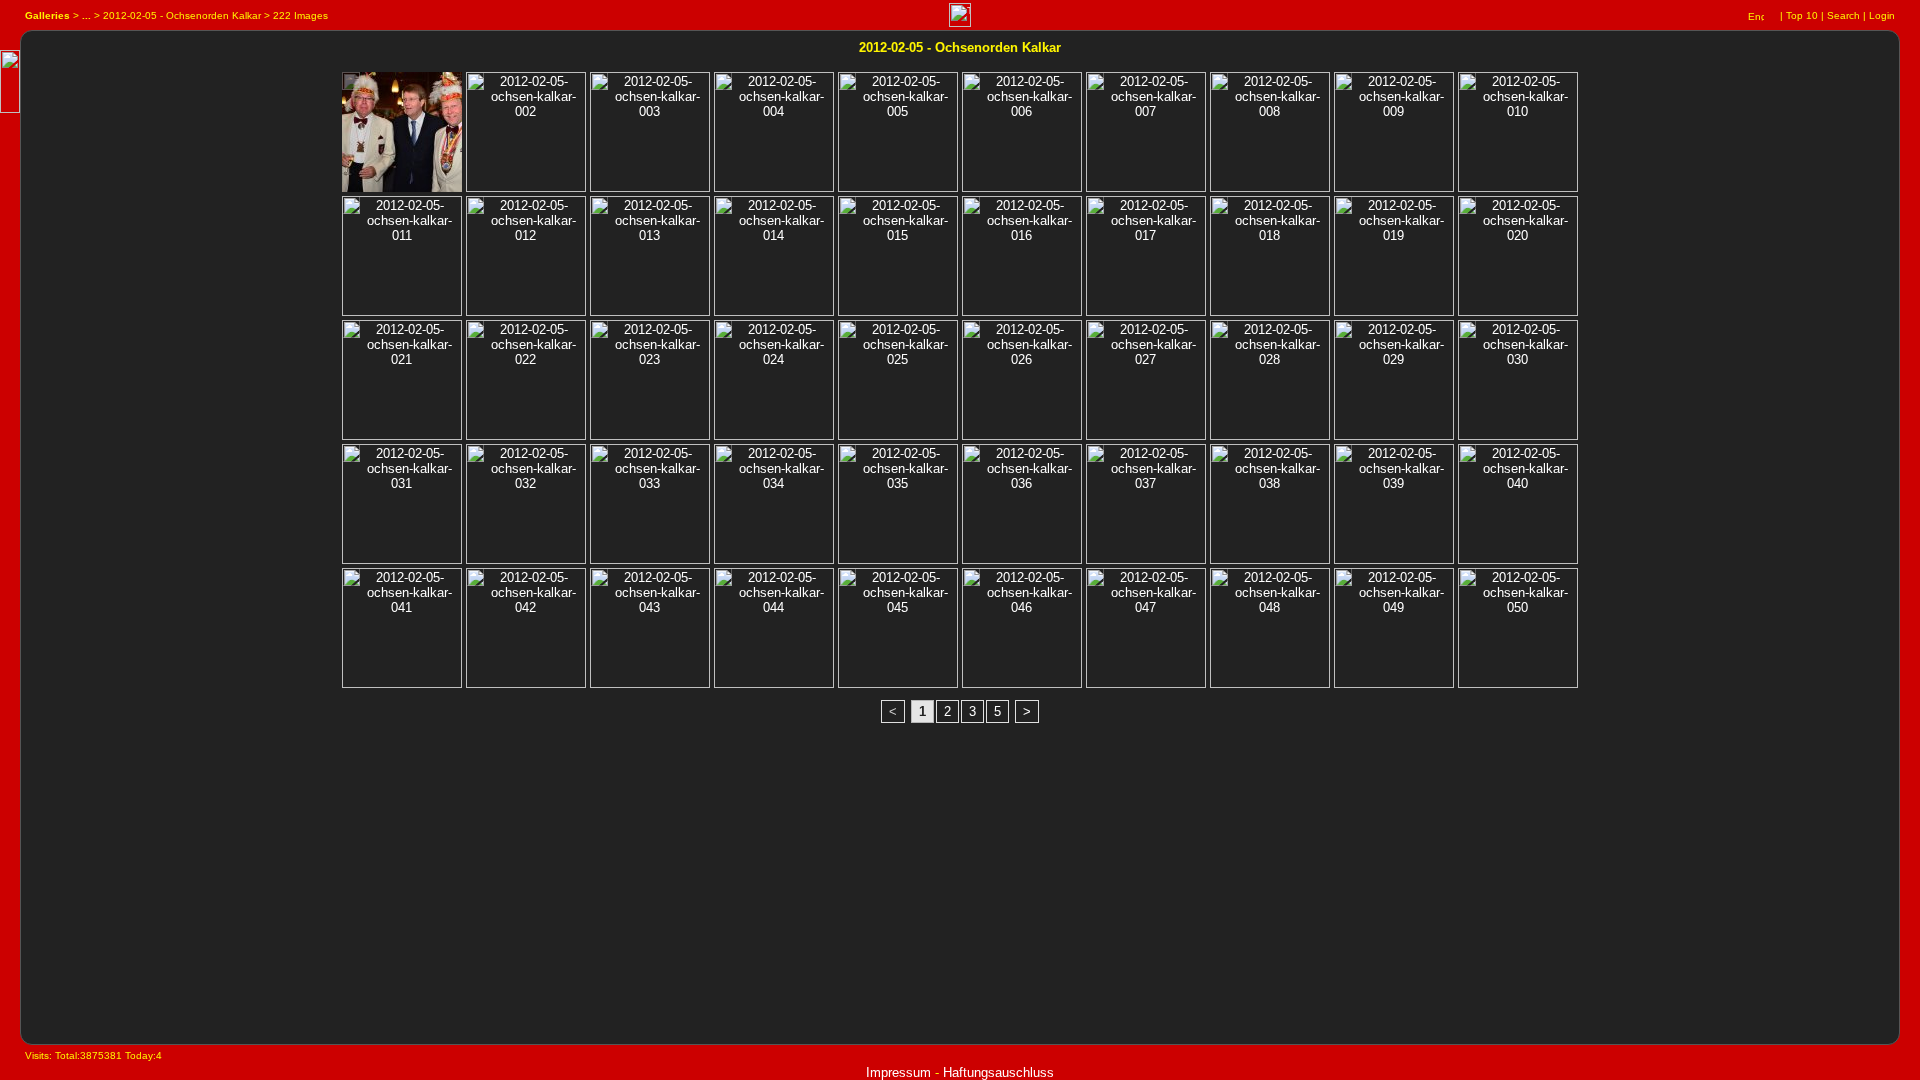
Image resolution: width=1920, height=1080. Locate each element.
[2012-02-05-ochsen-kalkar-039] (1343, 457)
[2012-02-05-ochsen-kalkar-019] (1343, 209)
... (86, 15)
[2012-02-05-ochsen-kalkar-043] (599, 581)
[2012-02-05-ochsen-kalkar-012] (475, 209)
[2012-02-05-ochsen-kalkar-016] (971, 209)
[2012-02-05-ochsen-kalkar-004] (723, 85)
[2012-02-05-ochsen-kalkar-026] (971, 333)
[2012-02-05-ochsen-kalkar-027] (1095, 333)
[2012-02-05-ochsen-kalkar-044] (723, 581)
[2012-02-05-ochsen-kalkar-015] (847, 209)
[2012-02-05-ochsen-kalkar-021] (351, 333)
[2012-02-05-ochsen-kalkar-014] (723, 209)
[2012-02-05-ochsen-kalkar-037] (1095, 457)
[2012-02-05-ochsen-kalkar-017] (1095, 209)
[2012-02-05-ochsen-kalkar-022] (475, 333)
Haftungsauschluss (998, 1072)
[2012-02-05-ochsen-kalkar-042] (475, 581)
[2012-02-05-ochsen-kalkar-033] (599, 457)
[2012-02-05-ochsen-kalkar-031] (351, 457)
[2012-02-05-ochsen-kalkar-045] (847, 581)
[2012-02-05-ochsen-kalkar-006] (971, 85)
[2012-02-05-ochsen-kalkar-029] (1343, 333)
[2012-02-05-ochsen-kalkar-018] (1219, 209)
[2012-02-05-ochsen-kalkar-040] (1467, 457)
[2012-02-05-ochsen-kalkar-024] (723, 333)
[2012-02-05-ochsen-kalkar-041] (351, 581)
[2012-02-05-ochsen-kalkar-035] (847, 457)
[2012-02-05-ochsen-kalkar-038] (1219, 457)
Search (1843, 15)
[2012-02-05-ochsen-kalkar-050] (1467, 581)
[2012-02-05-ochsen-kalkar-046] (971, 581)
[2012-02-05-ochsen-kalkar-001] (351, 85)
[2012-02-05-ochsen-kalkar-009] (1343, 85)
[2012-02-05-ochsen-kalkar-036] (971, 457)
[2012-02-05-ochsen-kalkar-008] (1219, 85)
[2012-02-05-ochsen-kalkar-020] (1467, 209)
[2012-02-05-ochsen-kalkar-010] (1467, 85)
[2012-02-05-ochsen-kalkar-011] (351, 209)
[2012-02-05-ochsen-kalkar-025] (847, 333)
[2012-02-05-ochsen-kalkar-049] (1343, 581)
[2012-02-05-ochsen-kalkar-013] (599, 209)
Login (1882, 15)
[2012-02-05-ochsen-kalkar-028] (1219, 333)
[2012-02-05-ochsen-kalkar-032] (475, 457)
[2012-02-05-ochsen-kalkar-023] (599, 333)
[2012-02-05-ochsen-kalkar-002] (475, 85)
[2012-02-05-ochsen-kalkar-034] (723, 457)
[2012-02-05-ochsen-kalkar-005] (847, 85)
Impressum (898, 1072)
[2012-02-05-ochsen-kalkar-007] (1095, 85)
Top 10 (1802, 15)
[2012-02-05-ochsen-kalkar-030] (1467, 333)
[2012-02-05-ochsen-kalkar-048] (1219, 581)
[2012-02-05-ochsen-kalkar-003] (599, 85)
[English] (1756, 16)
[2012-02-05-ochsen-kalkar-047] (1095, 581)
